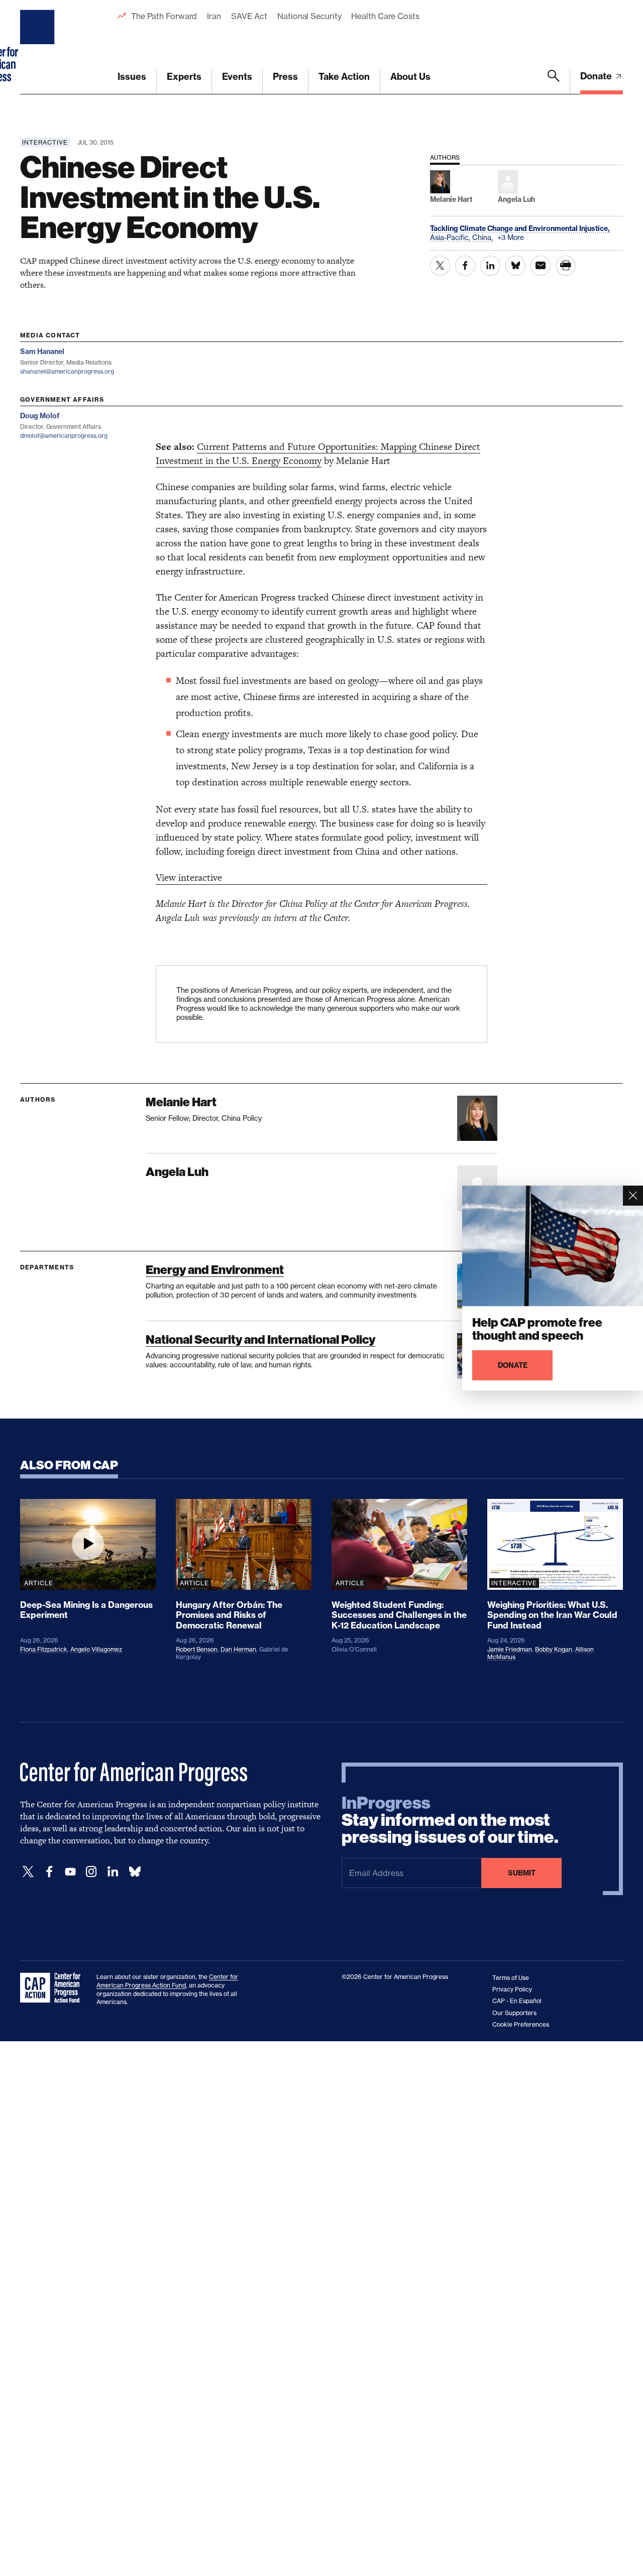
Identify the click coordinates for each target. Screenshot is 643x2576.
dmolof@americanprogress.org (64, 436)
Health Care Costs (385, 16)
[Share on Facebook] (465, 266)
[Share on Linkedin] (490, 266)
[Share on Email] (541, 266)
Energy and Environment (215, 1270)
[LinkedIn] (113, 1872)
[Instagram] (91, 1872)
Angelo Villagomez (96, 1649)
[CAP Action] (53, 1988)
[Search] (554, 82)
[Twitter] (28, 1872)
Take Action (344, 77)
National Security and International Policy (260, 1339)
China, (484, 237)
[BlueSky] (135, 1872)
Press (285, 77)
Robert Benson (197, 1649)
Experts (184, 77)
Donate (597, 76)
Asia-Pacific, (451, 237)
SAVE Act (249, 16)
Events (237, 77)
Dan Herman (238, 1649)
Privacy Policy (512, 1989)
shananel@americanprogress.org (67, 371)
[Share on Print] (566, 266)
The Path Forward (164, 16)
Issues (132, 77)
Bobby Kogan (554, 1649)
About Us (410, 77)
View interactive (189, 877)
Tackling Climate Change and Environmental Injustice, (520, 228)
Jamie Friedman (510, 1649)
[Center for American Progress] (39, 47)
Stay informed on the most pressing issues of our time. (450, 1820)
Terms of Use (511, 1978)
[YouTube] (70, 1872)
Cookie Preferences (521, 2024)
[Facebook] (49, 1872)
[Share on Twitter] (440, 266)
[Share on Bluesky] (515, 266)
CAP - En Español (517, 2001)
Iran (214, 16)
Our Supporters (514, 2013)
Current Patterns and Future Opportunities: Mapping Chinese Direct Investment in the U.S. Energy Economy (318, 454)
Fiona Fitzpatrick (44, 1649)
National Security (309, 16)
